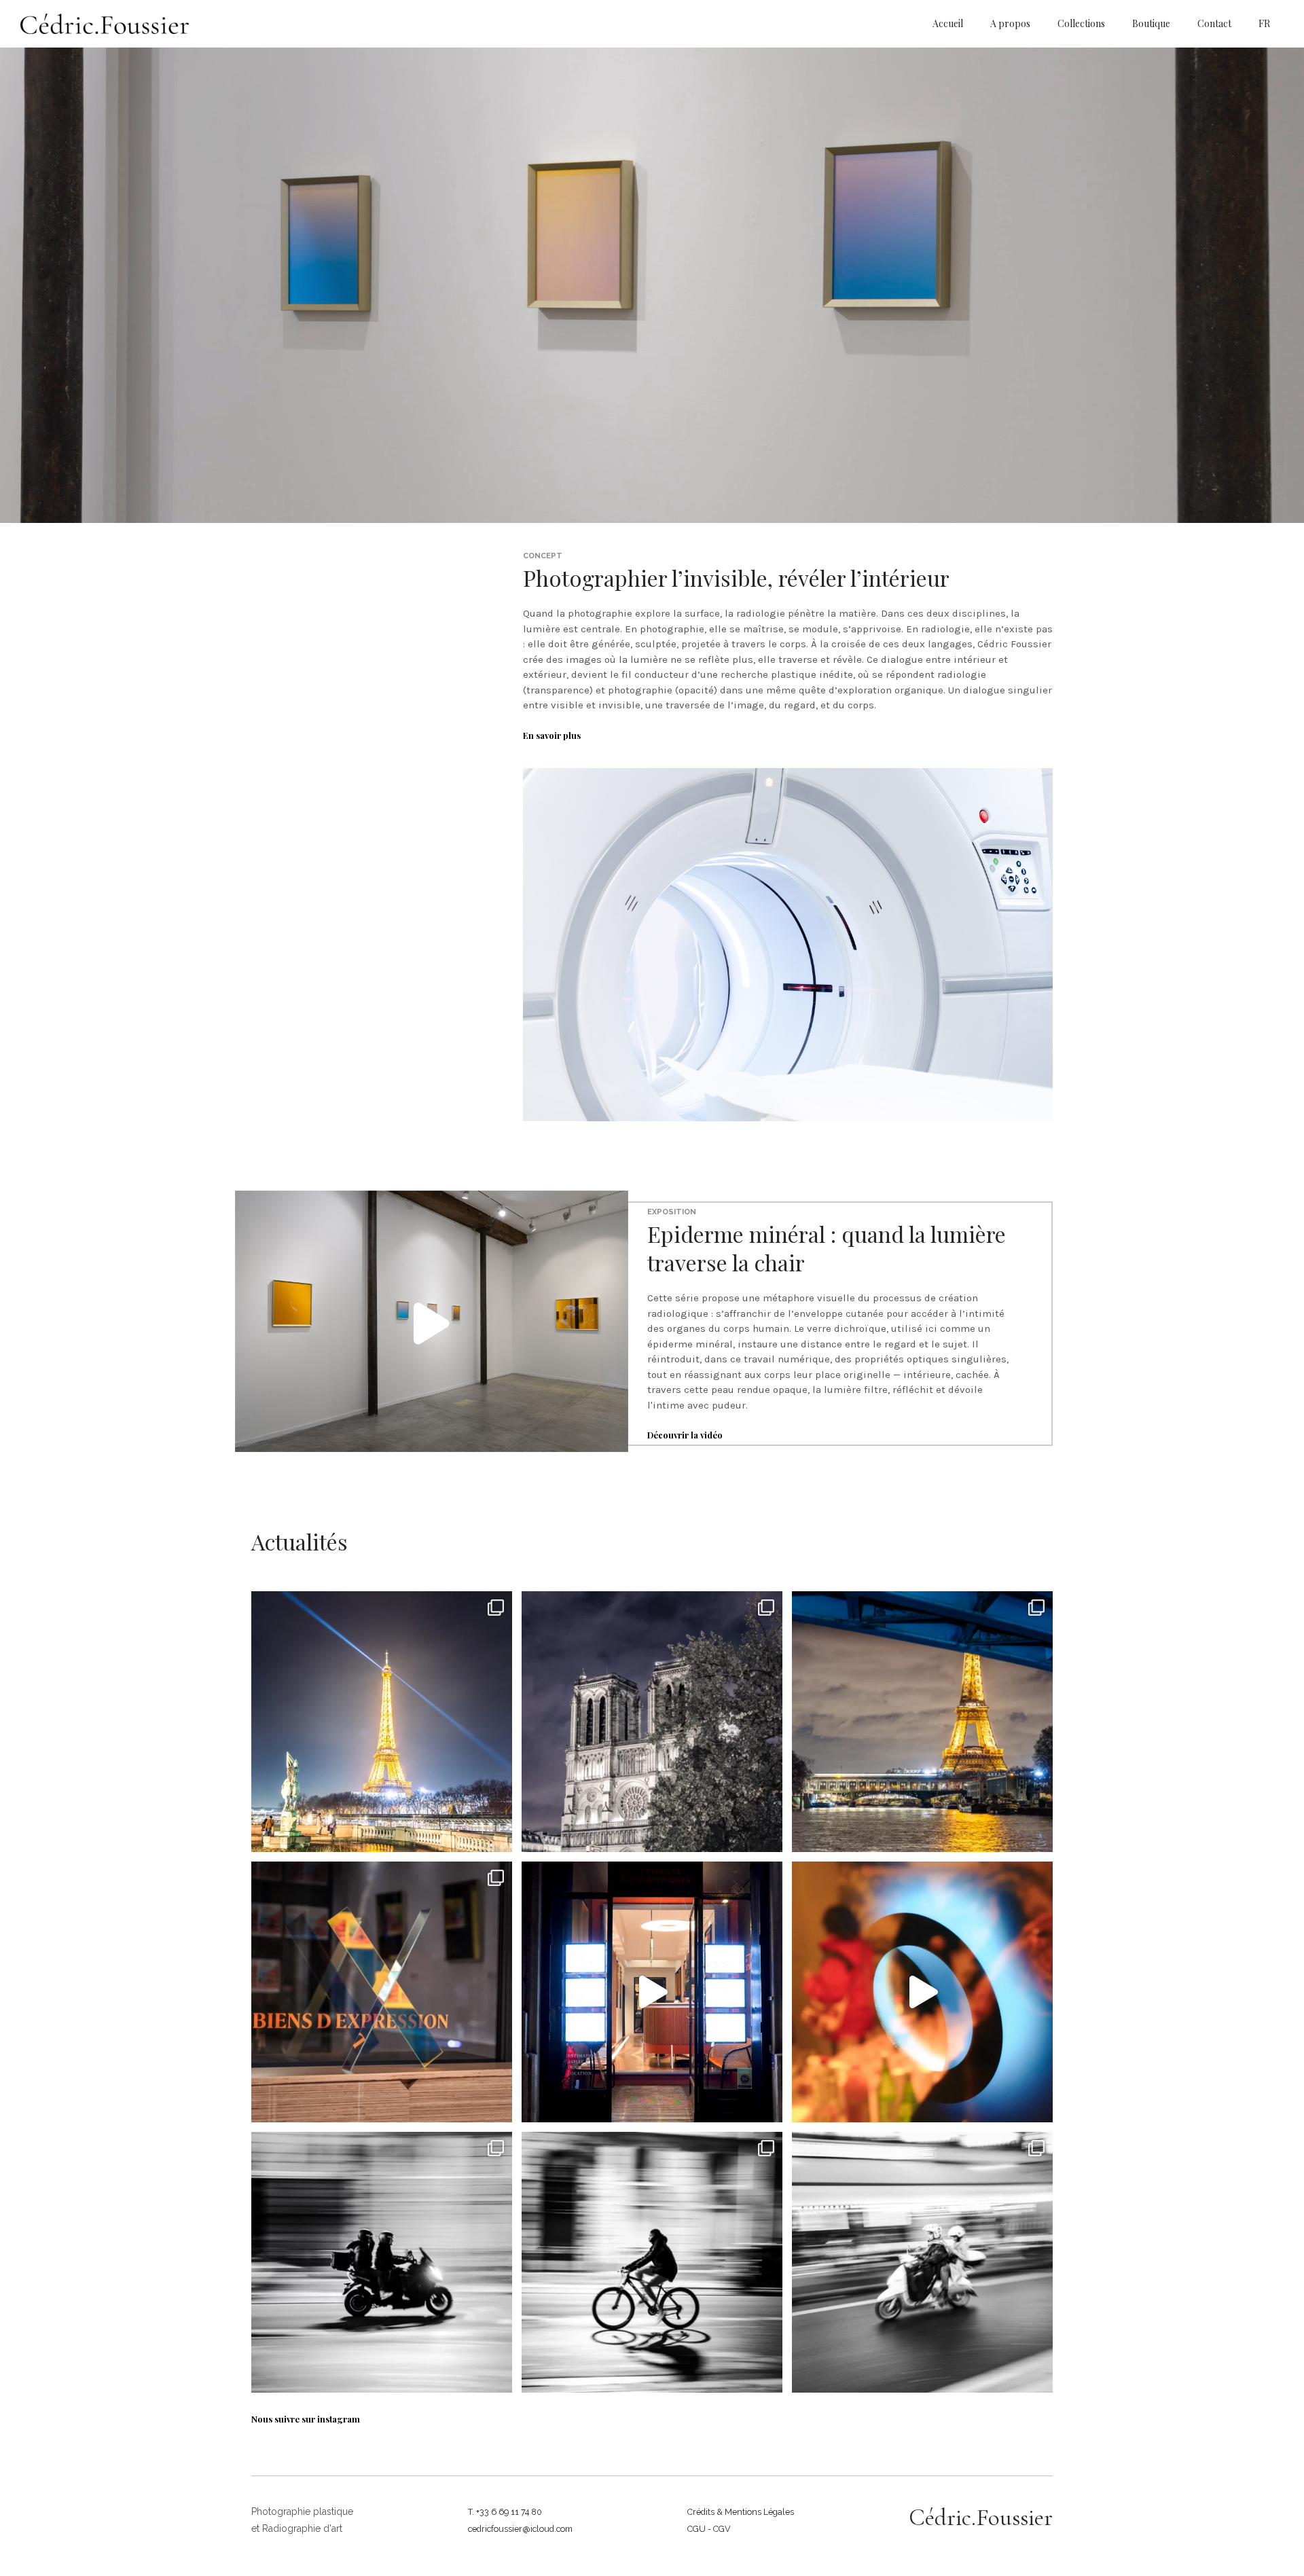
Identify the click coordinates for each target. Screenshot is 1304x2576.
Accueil (948, 23)
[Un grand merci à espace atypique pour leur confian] (922, 1992)
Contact (1214, 23)
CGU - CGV (709, 2529)
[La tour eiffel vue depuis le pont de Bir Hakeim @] (382, 1722)
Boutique (1151, 23)
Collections (1081, 23)
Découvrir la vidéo (685, 1435)
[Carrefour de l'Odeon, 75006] (922, 2262)
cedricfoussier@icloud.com (520, 2529)
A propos (1010, 23)
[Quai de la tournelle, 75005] (382, 2262)
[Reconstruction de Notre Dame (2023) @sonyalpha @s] (652, 1722)
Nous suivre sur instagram (306, 2419)
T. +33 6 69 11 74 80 (505, 2512)
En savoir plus (552, 735)
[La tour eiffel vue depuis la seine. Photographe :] (922, 1722)
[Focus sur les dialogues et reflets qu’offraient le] (652, 1992)
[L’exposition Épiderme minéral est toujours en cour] (382, 1992)
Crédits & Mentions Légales (741, 2512)
